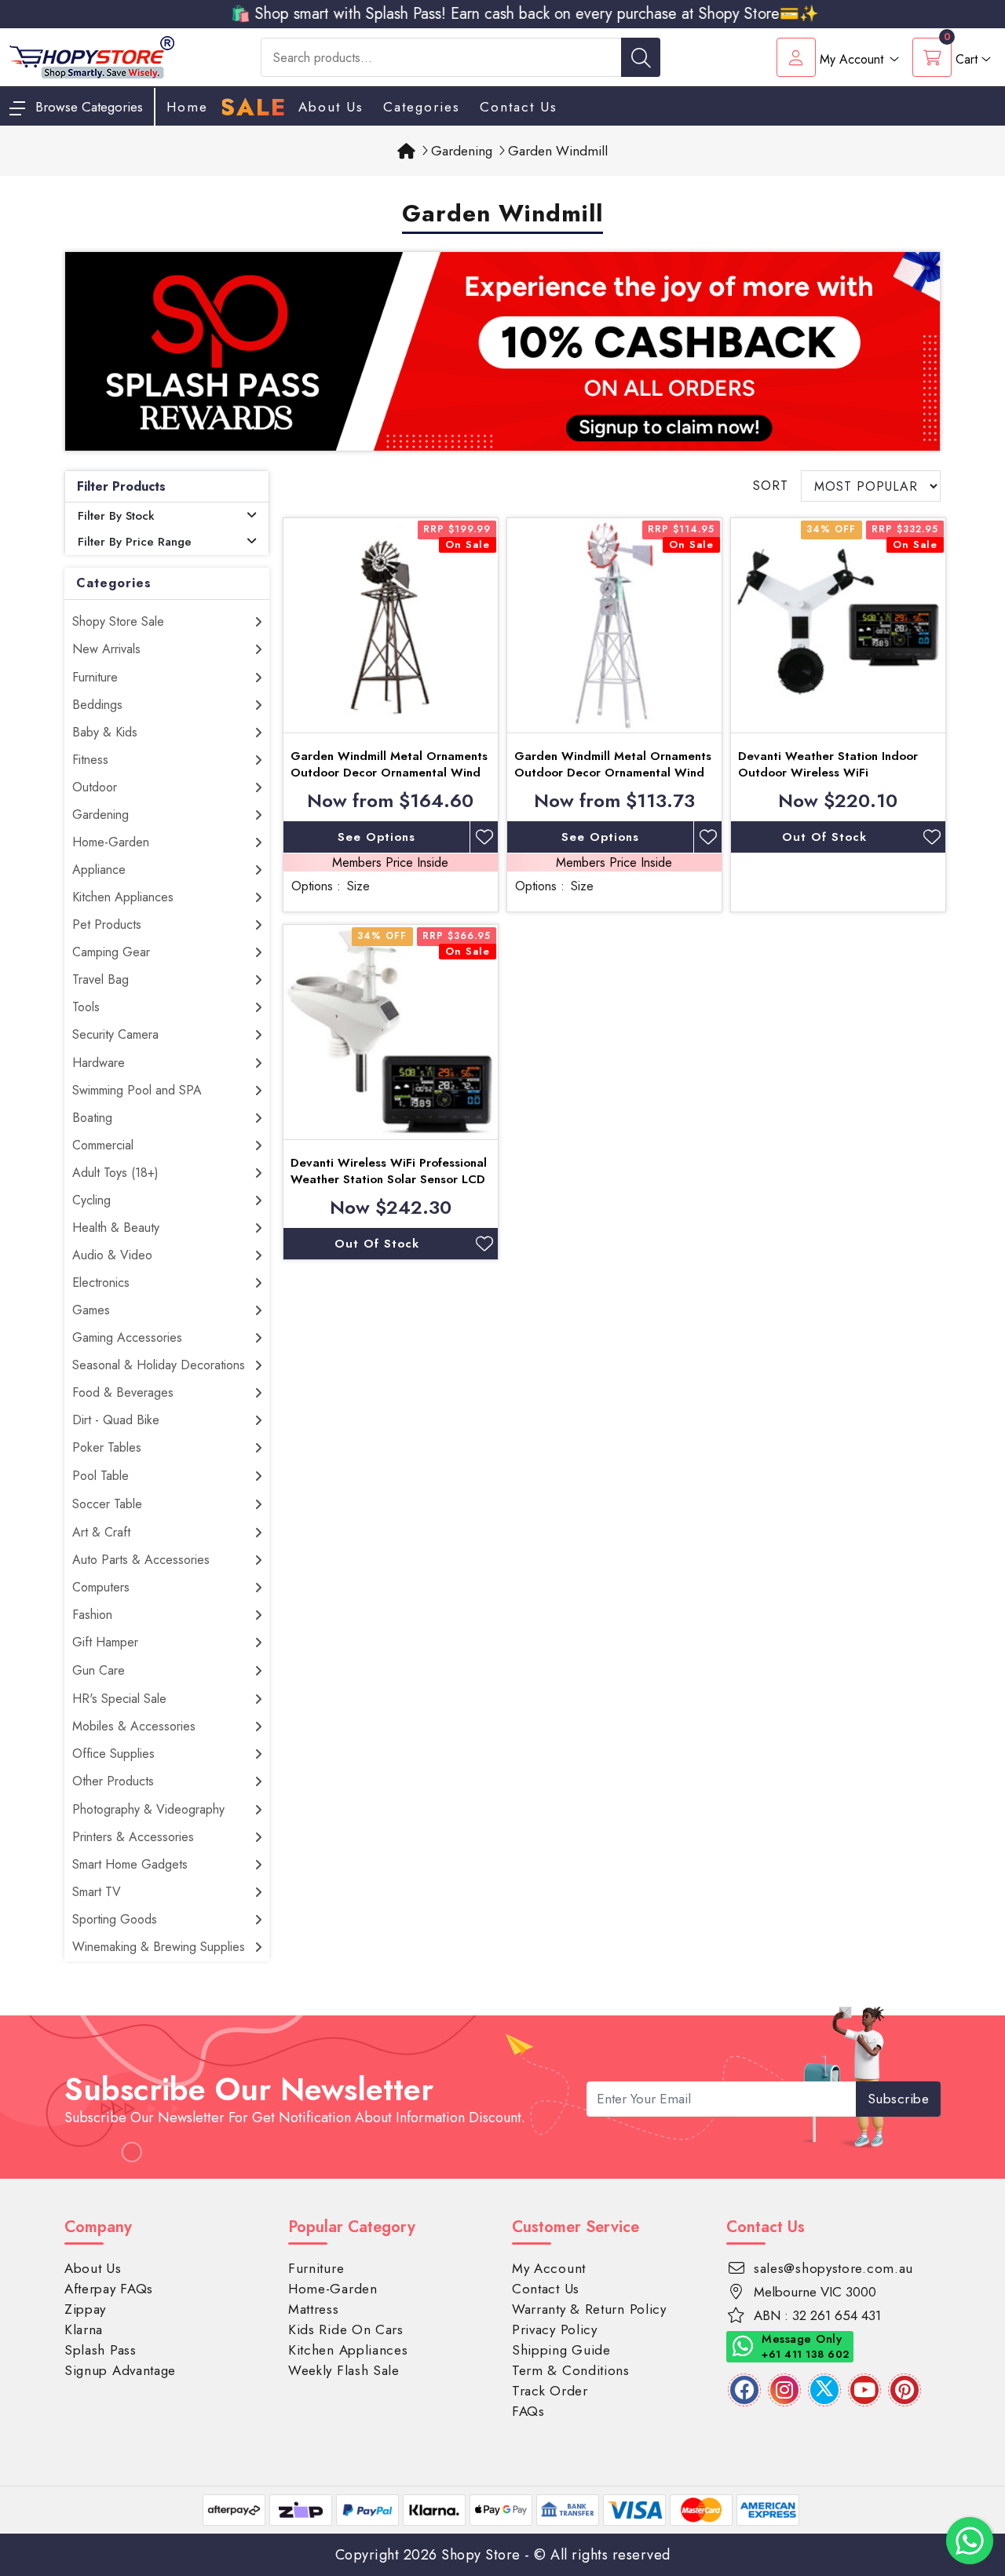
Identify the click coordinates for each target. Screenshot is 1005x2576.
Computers (101, 1587)
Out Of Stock (824, 837)
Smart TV (97, 1892)
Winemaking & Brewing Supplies (159, 1947)
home (187, 107)
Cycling (91, 1200)
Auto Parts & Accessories (141, 1560)
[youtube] (864, 2390)
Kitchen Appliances (123, 897)
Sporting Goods (115, 1919)
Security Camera (115, 1034)
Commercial (103, 1145)
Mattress (314, 2309)
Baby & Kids (105, 732)
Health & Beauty (116, 1228)
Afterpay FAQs (109, 2289)
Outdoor (95, 787)
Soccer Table (107, 1504)
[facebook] (744, 2390)
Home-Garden (111, 842)
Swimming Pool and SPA (137, 1090)
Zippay (85, 2309)
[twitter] (824, 2390)
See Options (376, 837)
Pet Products (107, 924)
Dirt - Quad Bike (116, 1420)
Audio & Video (112, 1255)
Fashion (92, 1615)
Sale (253, 108)
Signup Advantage (120, 2370)
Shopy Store (481, 2555)
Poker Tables (107, 1447)
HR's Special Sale (119, 1699)
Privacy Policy (555, 2329)
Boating (92, 1118)
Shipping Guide (561, 2350)
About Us (331, 107)
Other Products (113, 1781)
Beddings (97, 705)
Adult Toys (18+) (115, 1173)
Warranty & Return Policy (589, 2309)
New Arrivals (106, 649)
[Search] (641, 57)
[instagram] (784, 2390)
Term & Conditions (571, 2370)
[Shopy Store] (92, 56)
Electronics (101, 1283)
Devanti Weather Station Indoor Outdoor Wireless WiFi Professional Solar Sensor (828, 773)
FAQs (528, 2411)
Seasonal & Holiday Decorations (159, 1365)
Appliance (99, 870)
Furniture (95, 677)
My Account (549, 2268)
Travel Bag (100, 979)
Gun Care (99, 1670)
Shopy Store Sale (118, 621)
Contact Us (519, 107)
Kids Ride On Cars (346, 2329)
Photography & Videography (148, 1809)
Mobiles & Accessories (134, 1726)
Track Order (550, 2391)
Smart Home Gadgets (130, 1864)
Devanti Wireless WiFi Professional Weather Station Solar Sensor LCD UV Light (389, 1179)
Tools (86, 1007)
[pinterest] (904, 2390)
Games (91, 1310)
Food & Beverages (123, 1392)
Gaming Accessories (127, 1337)
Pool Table (100, 1476)
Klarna (84, 2329)
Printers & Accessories (133, 1837)
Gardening (100, 815)
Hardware (99, 1063)
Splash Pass (100, 2350)
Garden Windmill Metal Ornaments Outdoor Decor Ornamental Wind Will (613, 773)
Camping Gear (111, 952)
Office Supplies (113, 1754)
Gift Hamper (105, 1642)
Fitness (90, 760)
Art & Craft (101, 1532)
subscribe (899, 2099)
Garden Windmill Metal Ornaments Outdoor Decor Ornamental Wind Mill (389, 773)
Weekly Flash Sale (344, 2370)
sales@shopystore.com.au (833, 2268)
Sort (771, 486)
